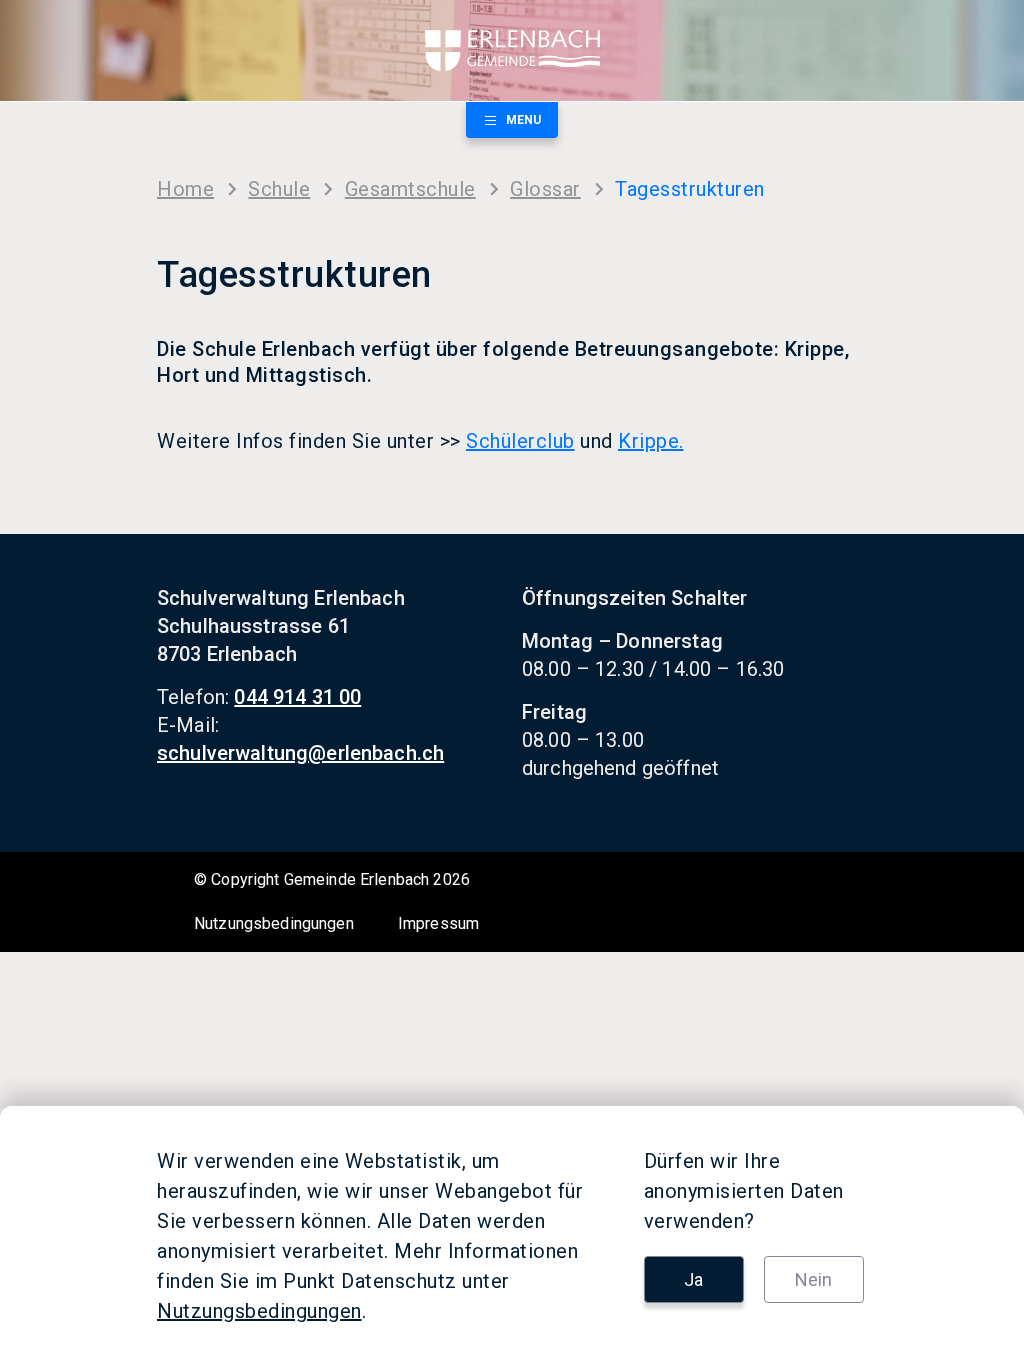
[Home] (512, 50)
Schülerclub (520, 441)
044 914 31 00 (297, 697)
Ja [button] (693, 1279)
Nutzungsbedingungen (274, 923)
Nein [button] (813, 1279)
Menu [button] (523, 120)
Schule (279, 189)
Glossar (545, 189)
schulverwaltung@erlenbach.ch (300, 753)
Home (185, 189)
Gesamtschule (410, 189)
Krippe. (651, 441)
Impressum (438, 923)
